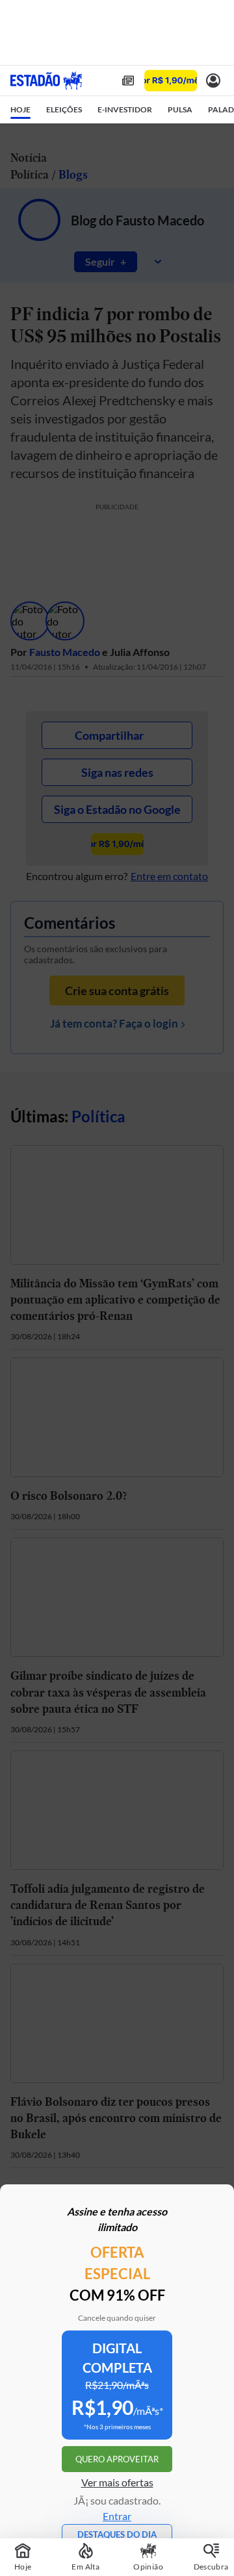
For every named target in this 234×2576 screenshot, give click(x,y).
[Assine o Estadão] (171, 81)
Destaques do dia (117, 2534)
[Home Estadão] (46, 81)
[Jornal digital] (128, 81)
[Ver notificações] (213, 81)
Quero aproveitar (117, 2459)
